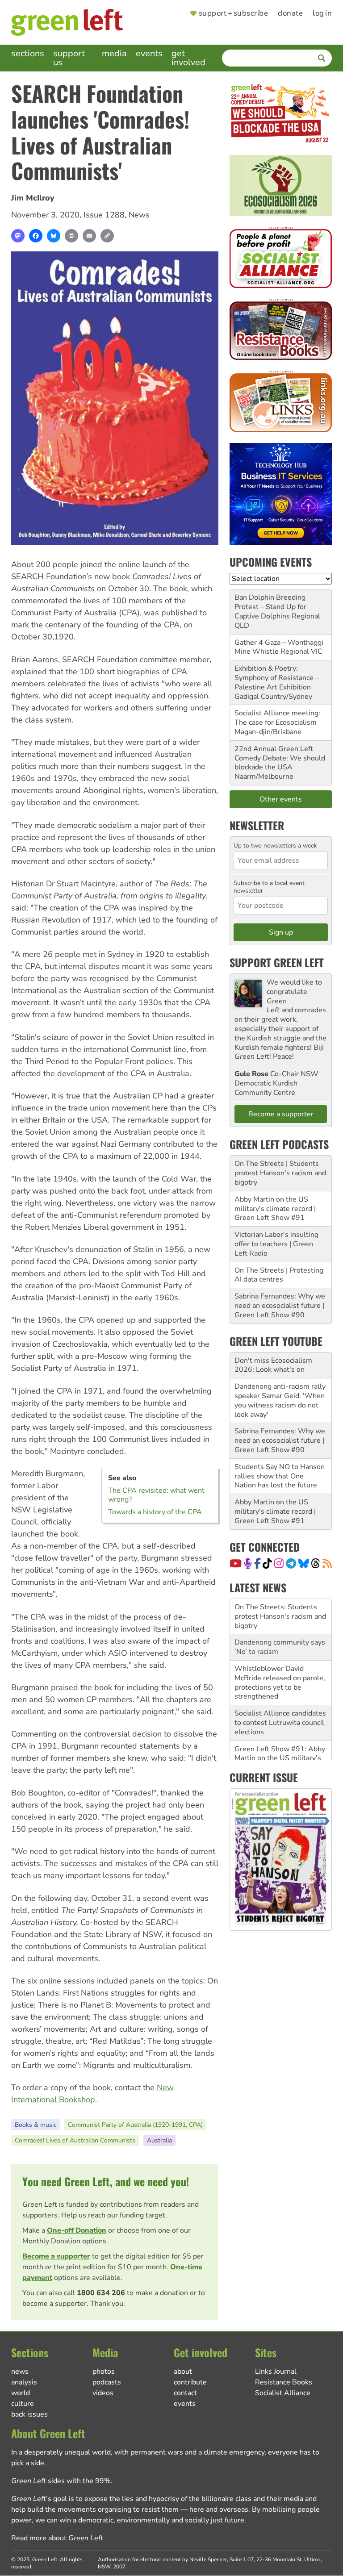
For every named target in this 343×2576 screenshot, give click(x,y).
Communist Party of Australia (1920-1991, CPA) (135, 2125)
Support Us (69, 58)
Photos (104, 2371)
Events (149, 53)
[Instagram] (279, 1563)
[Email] (89, 236)
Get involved (188, 58)
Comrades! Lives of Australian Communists (75, 2140)
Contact (185, 2393)
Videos (103, 2393)
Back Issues (29, 2414)
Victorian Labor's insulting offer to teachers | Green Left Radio (276, 1244)
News (139, 215)
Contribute (190, 2382)
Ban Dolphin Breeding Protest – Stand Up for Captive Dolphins (270, 607)
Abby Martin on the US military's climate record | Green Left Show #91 (275, 1209)
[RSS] (327, 1563)
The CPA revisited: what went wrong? (156, 1495)
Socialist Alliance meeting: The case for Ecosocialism (277, 718)
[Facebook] (36, 236)
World (21, 2393)
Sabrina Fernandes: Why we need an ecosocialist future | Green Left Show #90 (280, 1306)
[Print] (71, 236)
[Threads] (316, 1563)
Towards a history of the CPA (155, 1512)
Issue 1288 (104, 215)
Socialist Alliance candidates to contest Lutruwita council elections (280, 1687)
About (183, 2371)
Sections (28, 53)
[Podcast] (248, 1563)
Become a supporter (56, 2256)
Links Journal (276, 2371)
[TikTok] (267, 1563)
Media (114, 53)
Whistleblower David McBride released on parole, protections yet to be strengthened (280, 1647)
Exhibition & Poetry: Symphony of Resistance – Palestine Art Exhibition (277, 678)
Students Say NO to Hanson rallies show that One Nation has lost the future (280, 1476)
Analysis (24, 2382)
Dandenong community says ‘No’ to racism (280, 1612)
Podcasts (107, 2382)
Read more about (57, 2538)
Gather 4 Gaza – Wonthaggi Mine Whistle (279, 647)
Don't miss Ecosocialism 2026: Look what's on (273, 1365)
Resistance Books (284, 2382)
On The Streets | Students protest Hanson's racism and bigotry (280, 1173)
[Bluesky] (54, 236)
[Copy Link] (107, 236)
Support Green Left (277, 962)
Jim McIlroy (33, 198)
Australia (159, 2140)
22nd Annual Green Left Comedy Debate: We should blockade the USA (280, 758)
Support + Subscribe (233, 14)
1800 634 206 (101, 2293)
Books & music (36, 2125)
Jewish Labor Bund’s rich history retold (274, 1753)
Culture (23, 2404)
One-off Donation (77, 2230)
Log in (322, 14)
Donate (290, 14)
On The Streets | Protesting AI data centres (279, 1275)
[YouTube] (236, 1563)
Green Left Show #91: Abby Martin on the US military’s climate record (280, 1723)
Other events (281, 799)
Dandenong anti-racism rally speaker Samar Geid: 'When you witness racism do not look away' (280, 1400)
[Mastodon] (18, 236)
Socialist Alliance (283, 2393)
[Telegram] (291, 1563)
